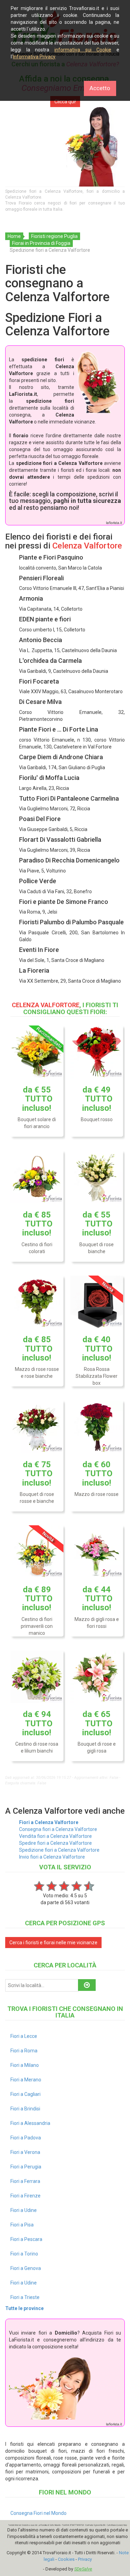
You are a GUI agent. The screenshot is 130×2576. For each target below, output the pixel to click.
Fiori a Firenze (25, 2196)
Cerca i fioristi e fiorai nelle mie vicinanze (53, 1943)
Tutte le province (24, 2308)
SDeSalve (83, 2569)
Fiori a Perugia (26, 2167)
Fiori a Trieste (25, 2297)
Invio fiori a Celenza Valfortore (52, 1857)
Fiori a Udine (24, 2210)
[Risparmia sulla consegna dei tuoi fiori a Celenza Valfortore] (65, 147)
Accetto (100, 88)
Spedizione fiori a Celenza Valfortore (59, 1850)
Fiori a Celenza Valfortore (49, 1822)
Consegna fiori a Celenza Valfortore (58, 1829)
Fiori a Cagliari (25, 2094)
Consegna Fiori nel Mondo (38, 2513)
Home (14, 236)
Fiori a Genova (26, 2268)
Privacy (85, 2559)
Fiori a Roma (24, 2051)
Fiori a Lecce (24, 2036)
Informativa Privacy (34, 57)
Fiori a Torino (24, 2254)
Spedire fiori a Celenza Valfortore (55, 1843)
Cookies (66, 2559)
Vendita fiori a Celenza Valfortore (55, 1836)
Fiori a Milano (25, 2065)
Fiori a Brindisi (25, 2109)
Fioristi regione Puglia (54, 236)
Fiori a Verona (25, 2152)
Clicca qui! (65, 102)
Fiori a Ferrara (25, 2181)
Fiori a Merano (26, 2080)
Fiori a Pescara (26, 2239)
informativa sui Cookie (83, 50)
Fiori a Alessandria (30, 2123)
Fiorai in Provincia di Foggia (41, 243)
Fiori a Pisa (22, 2225)
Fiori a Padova (26, 2138)
